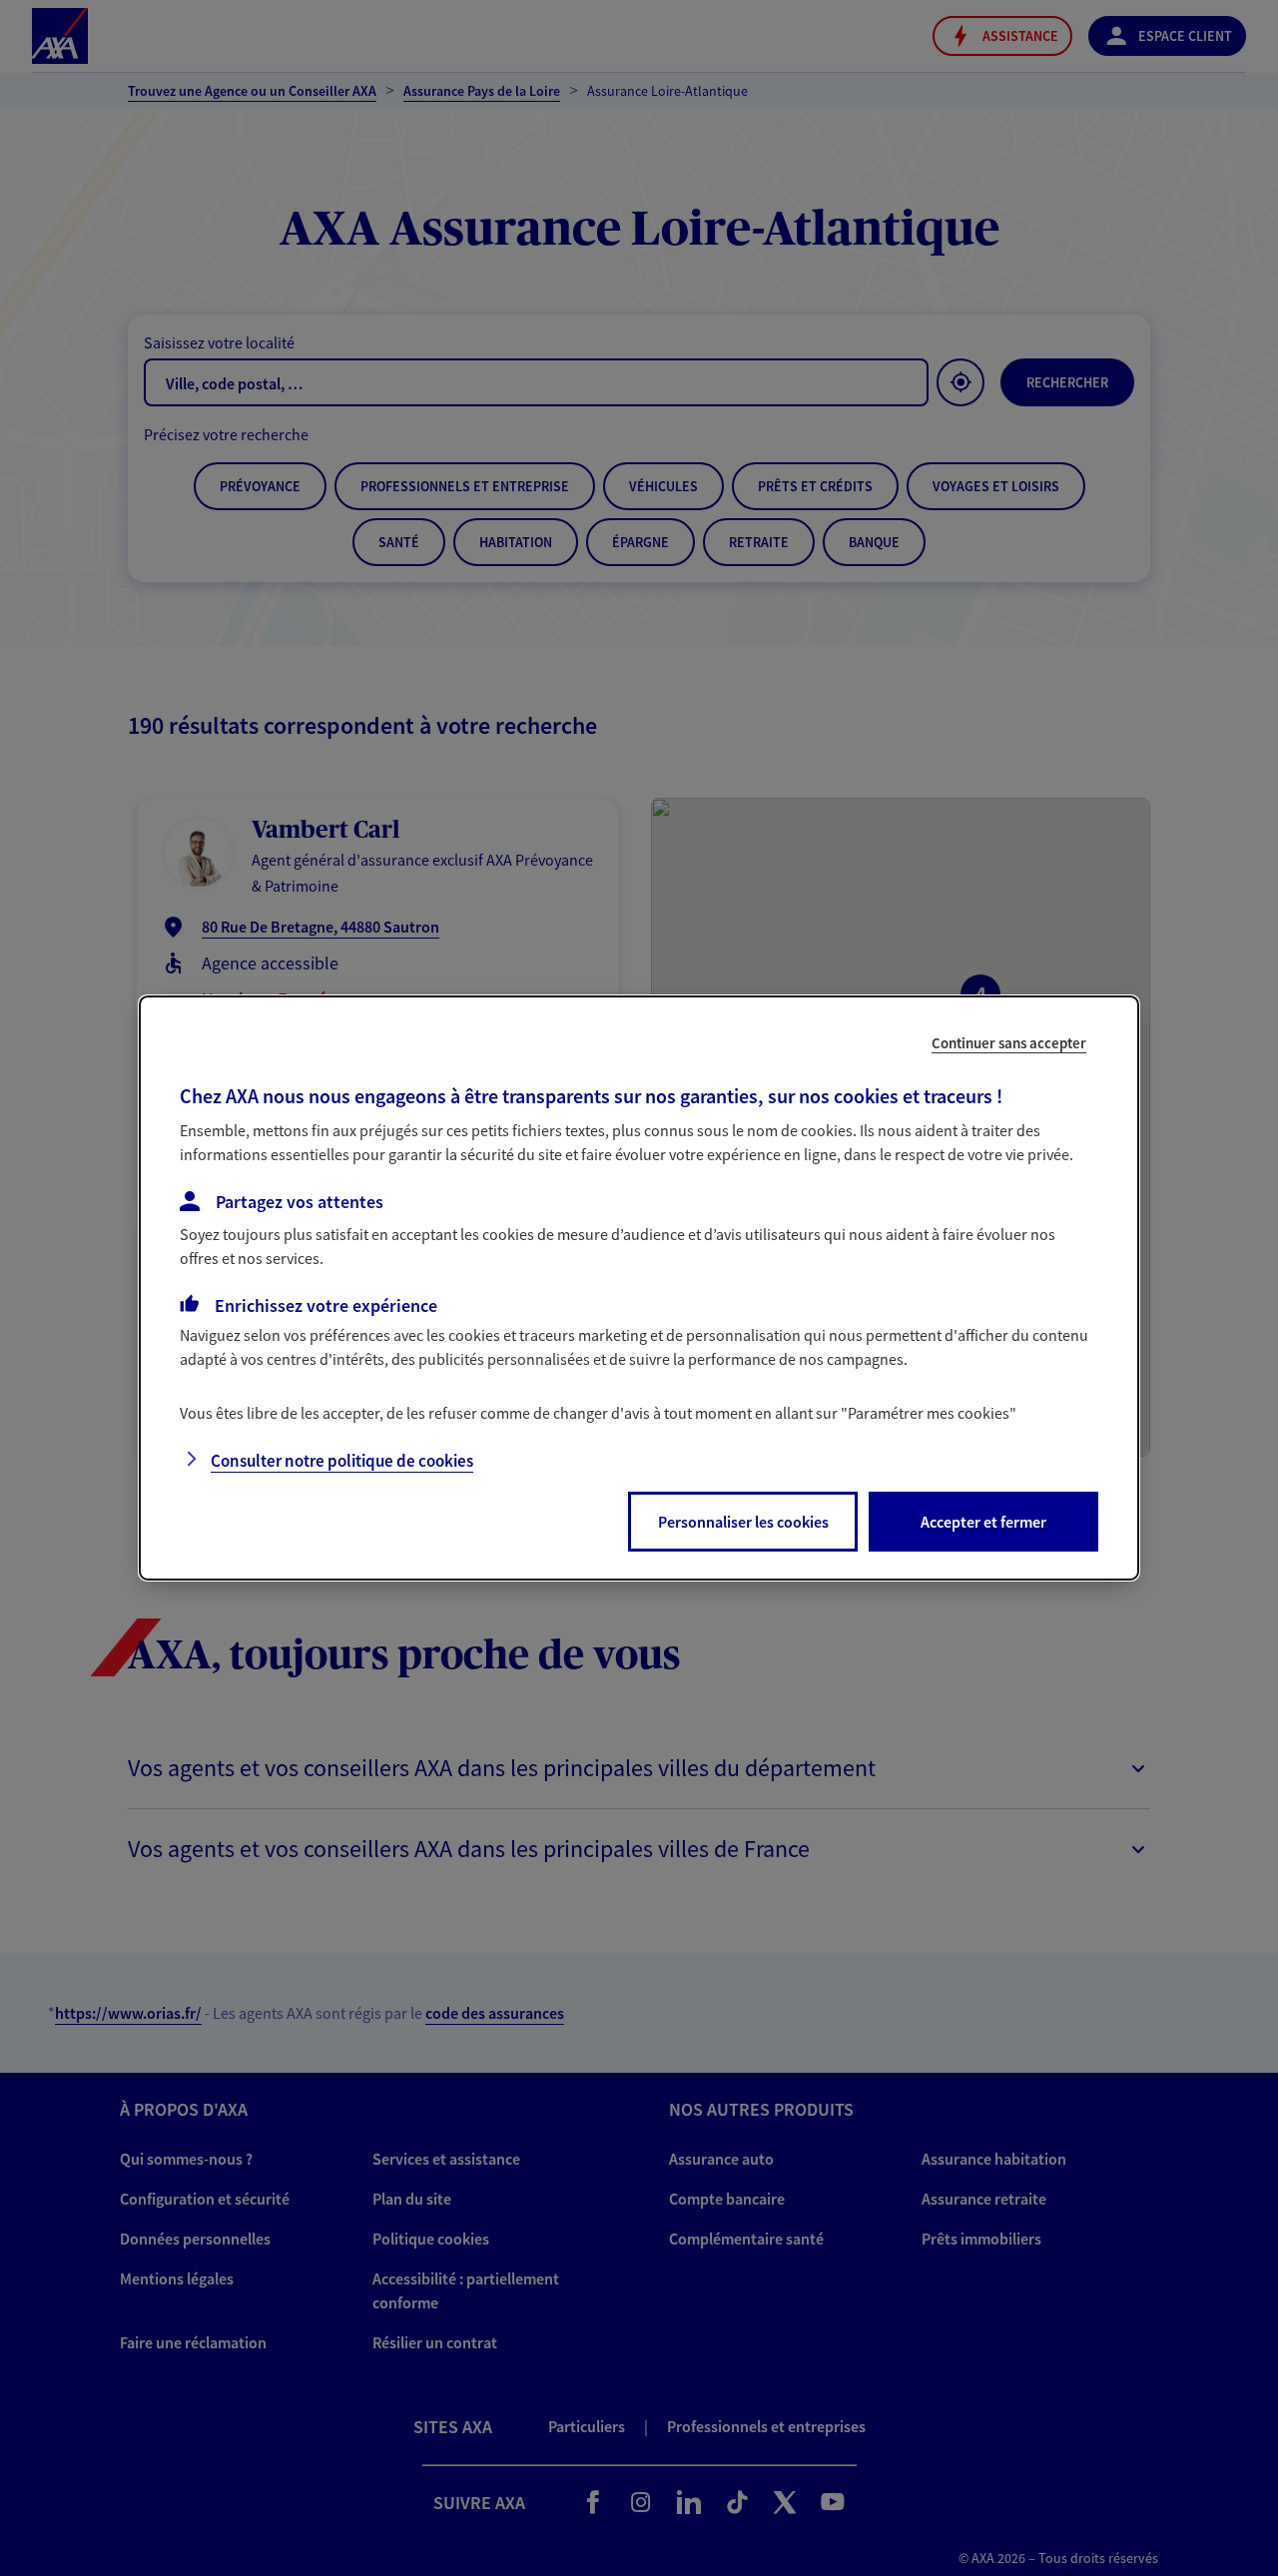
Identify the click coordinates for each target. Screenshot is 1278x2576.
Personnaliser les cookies (743, 1522)
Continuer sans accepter (1009, 1043)
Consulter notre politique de (342, 1461)
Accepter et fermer (983, 1522)
